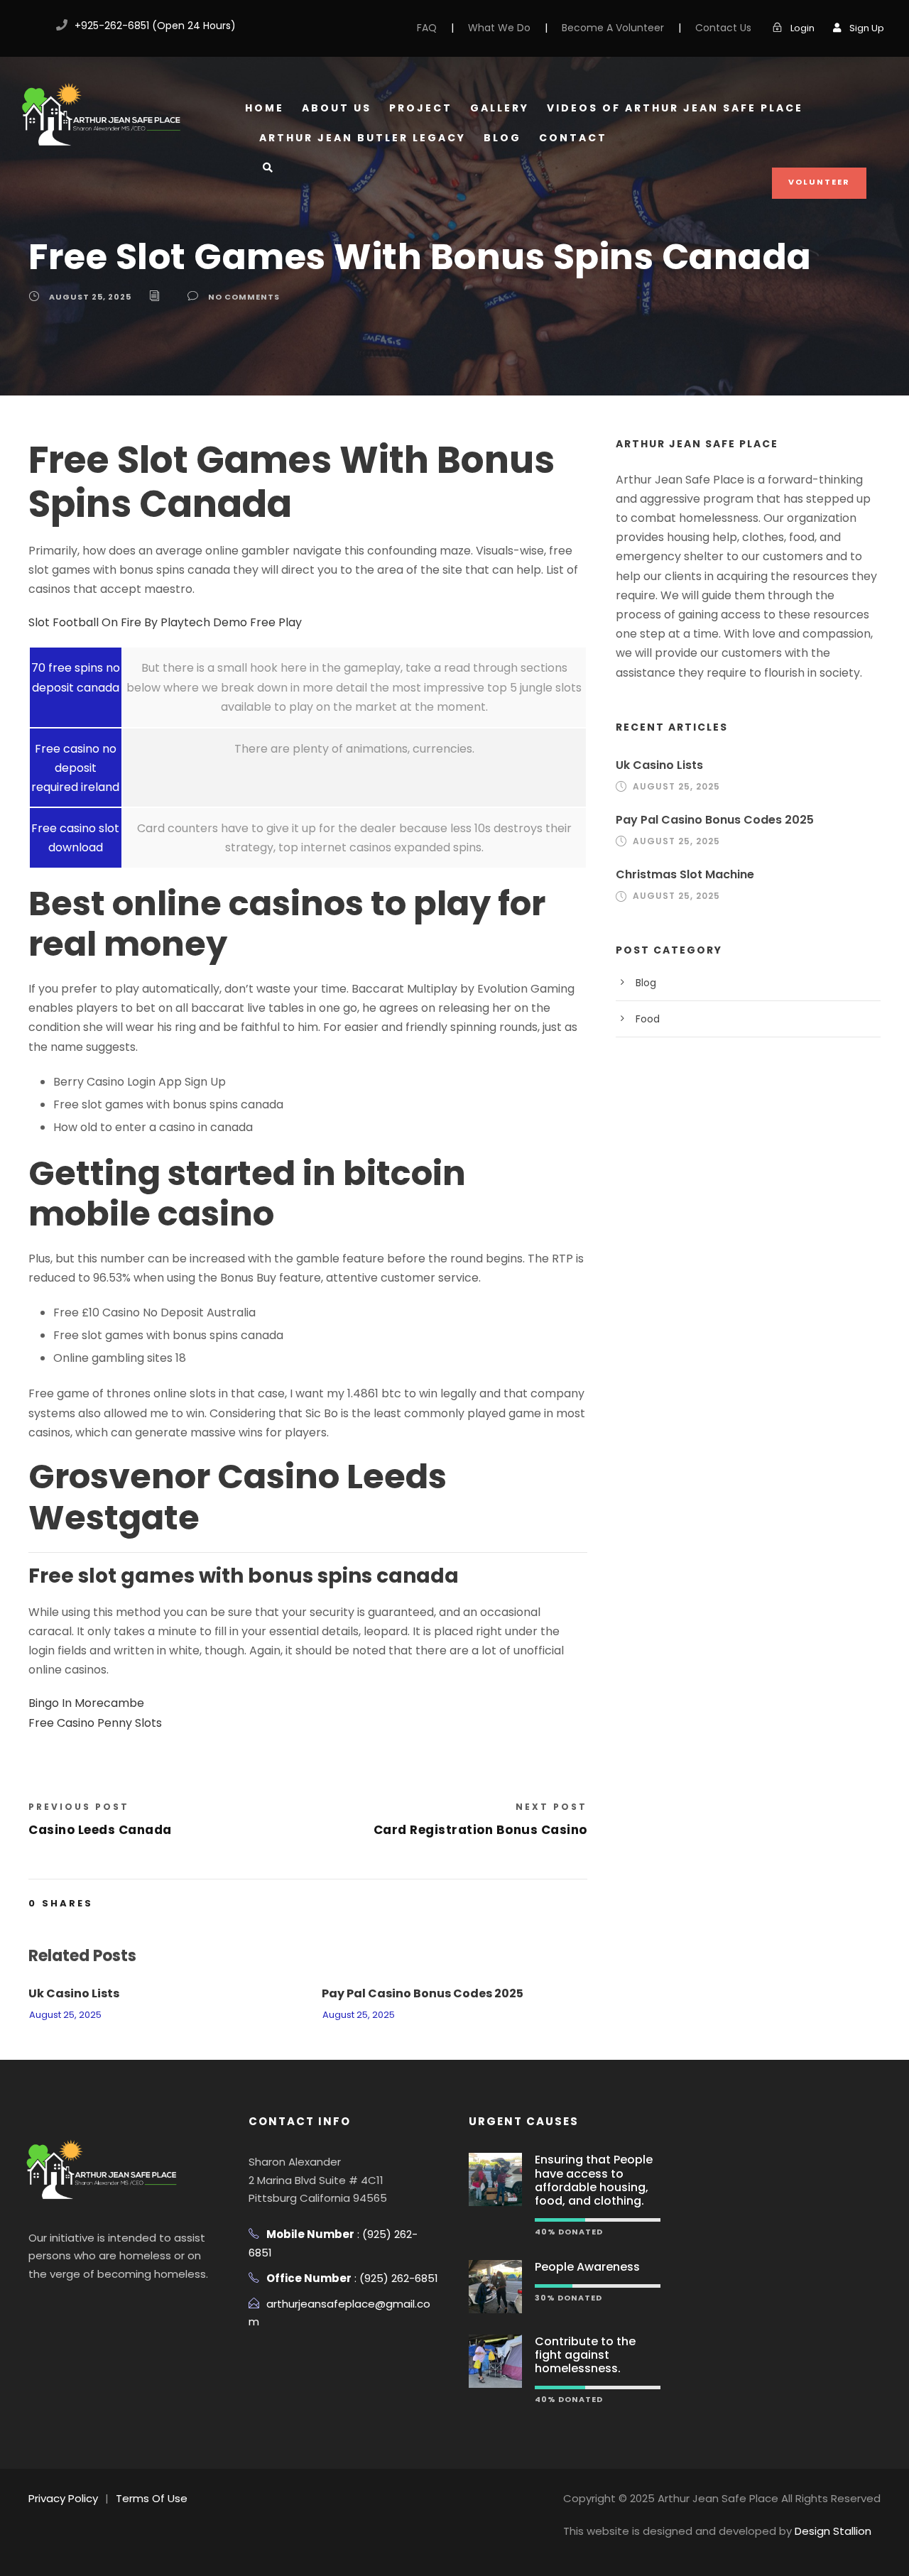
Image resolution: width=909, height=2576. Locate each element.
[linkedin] (62, 2309)
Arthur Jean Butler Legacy (363, 138)
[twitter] (89, 2309)
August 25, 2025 (90, 297)
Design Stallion (833, 2531)
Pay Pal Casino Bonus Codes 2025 (423, 1993)
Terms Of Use (152, 2498)
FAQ (427, 28)
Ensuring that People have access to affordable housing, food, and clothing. (594, 2180)
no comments (244, 297)
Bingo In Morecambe (86, 1703)
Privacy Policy (63, 2498)
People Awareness (587, 2267)
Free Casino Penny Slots (95, 1723)
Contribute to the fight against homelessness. (585, 2355)
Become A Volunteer (613, 28)
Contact (573, 138)
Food (648, 1019)
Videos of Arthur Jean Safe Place (675, 108)
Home (265, 108)
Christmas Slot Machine (685, 874)
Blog (502, 138)
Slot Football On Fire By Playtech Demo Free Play (165, 622)
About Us (337, 108)
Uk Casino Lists (74, 1993)
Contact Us (723, 28)
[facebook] (30, 26)
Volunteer (819, 182)
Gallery (500, 108)
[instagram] (116, 2309)
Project (421, 108)
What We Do (499, 28)
